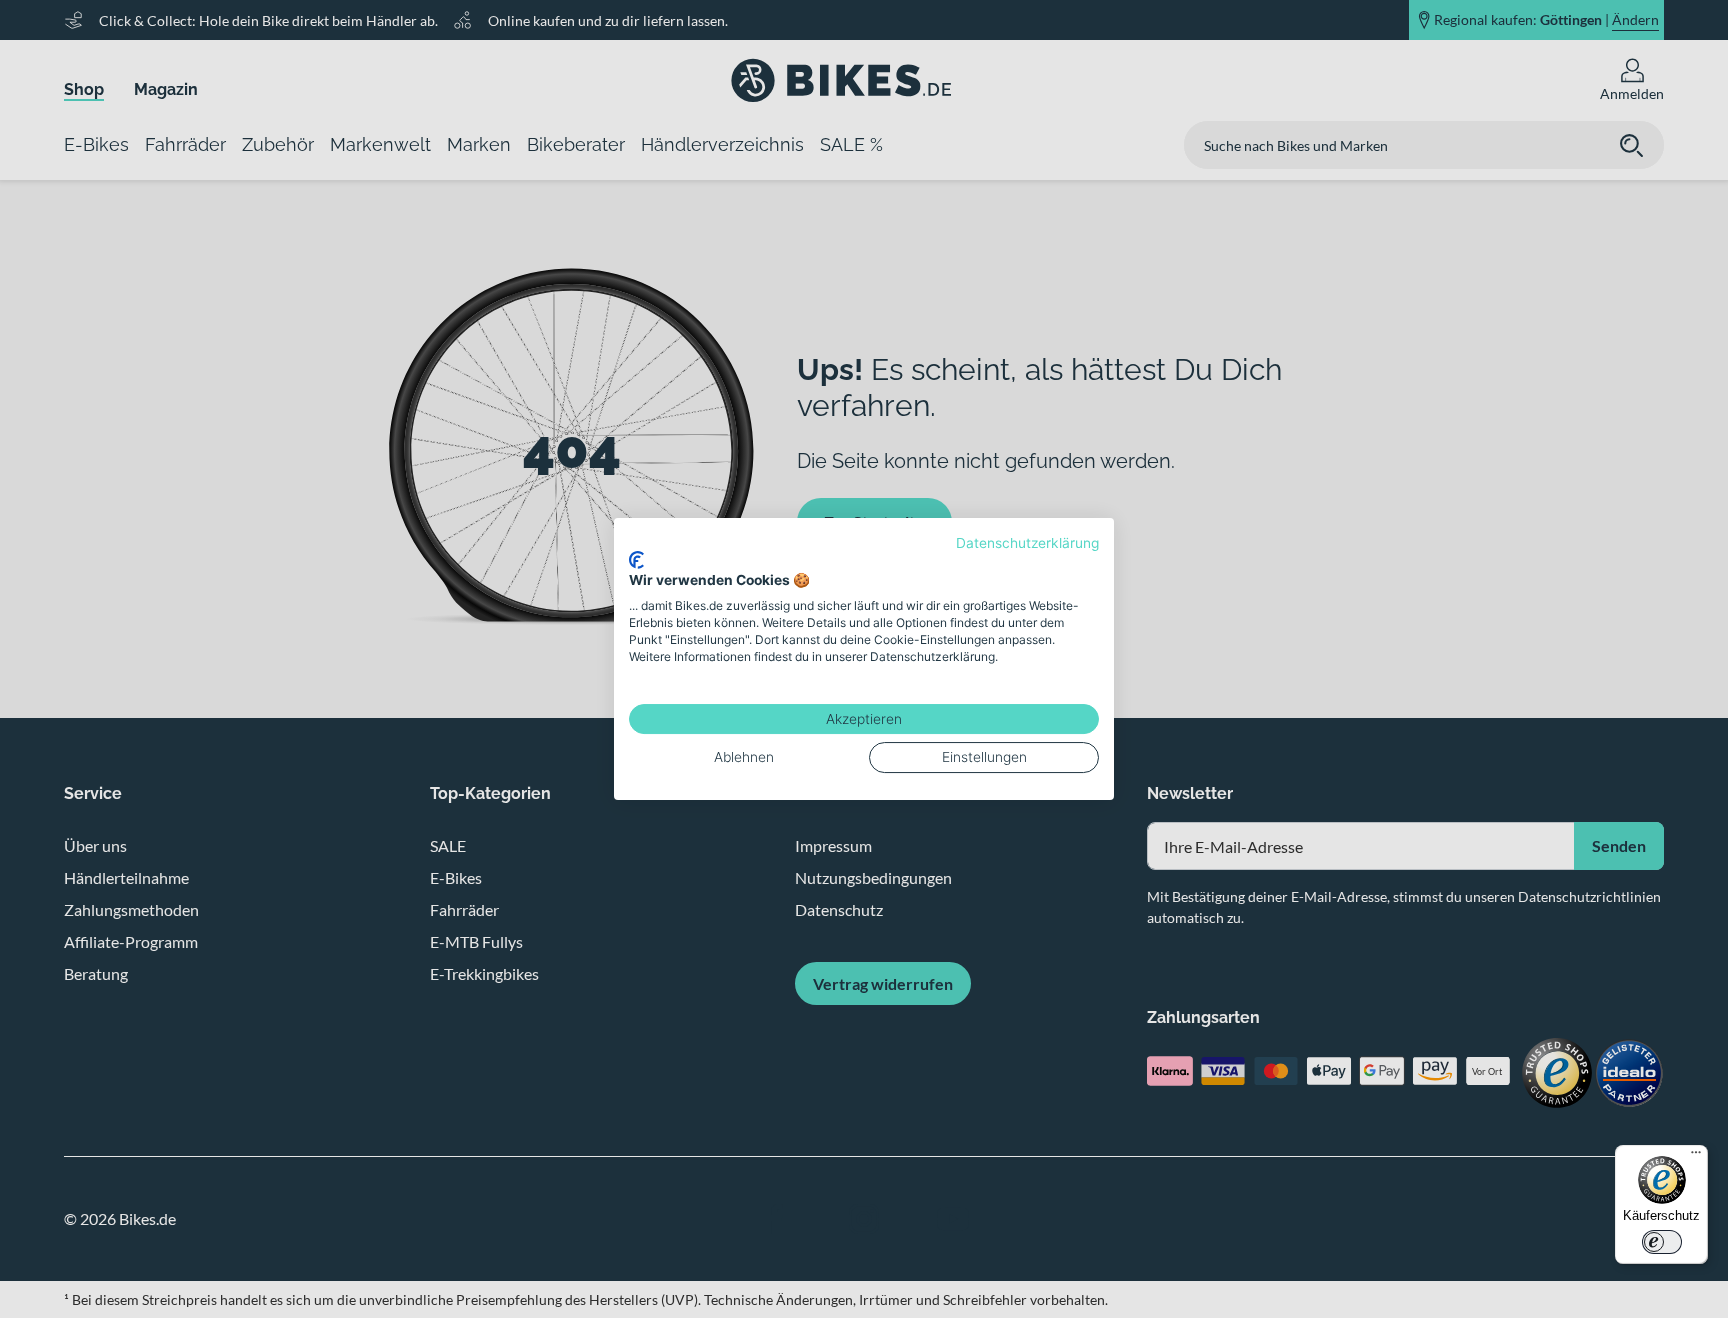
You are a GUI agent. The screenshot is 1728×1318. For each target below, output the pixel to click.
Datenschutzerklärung (1027, 543)
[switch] (1662, 1242)
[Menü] (1696, 1157)
